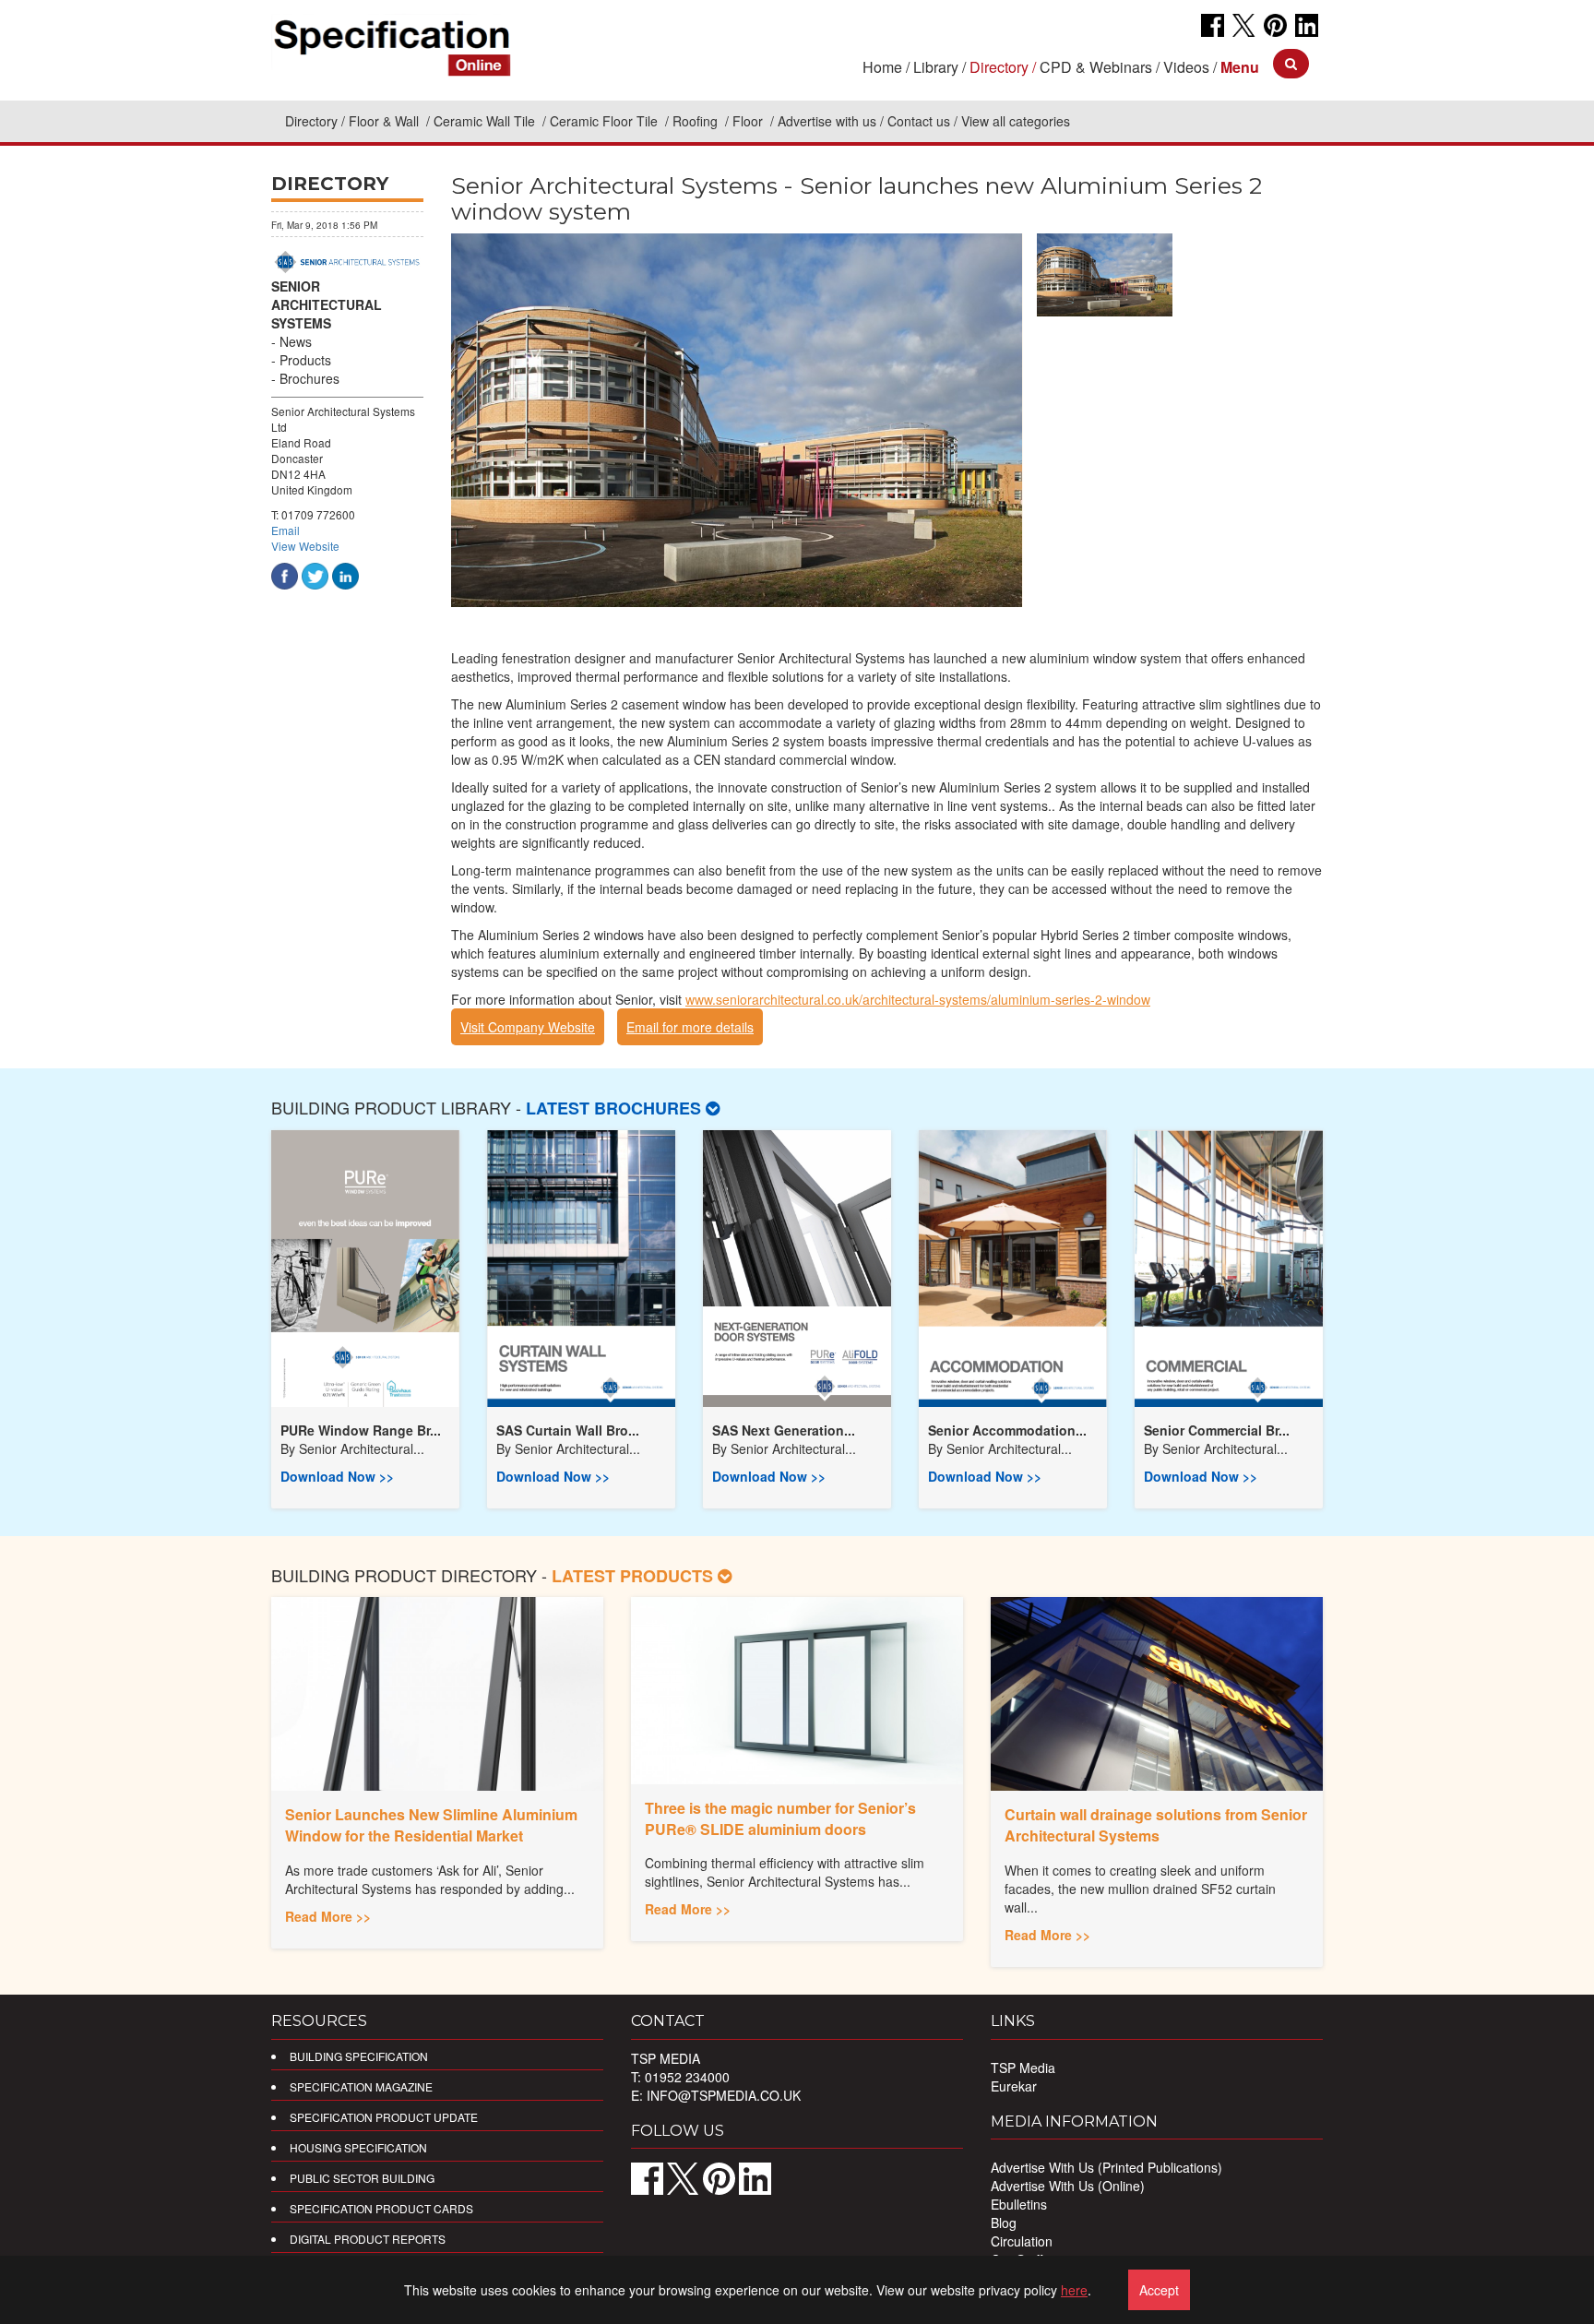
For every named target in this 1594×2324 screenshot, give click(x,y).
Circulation (1022, 2241)
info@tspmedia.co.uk (724, 2095)
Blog (1004, 2223)
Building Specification (359, 2056)
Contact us (919, 121)
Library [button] (936, 67)
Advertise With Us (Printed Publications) (1106, 2167)
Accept (1159, 2290)
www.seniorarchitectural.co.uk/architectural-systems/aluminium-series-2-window (918, 999)
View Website (305, 546)
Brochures (309, 378)
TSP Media (1023, 2068)
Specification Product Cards (381, 2208)
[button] (1240, 67)
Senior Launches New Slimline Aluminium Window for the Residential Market (431, 1825)
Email (285, 530)
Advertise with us (827, 121)
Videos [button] (1186, 67)
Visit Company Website (528, 1027)
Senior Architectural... (362, 1448)
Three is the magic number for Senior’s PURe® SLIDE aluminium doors (780, 1818)
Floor (749, 121)
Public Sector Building (362, 2178)
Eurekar (1014, 2086)
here (1074, 2290)
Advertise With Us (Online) (1068, 2186)
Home (882, 67)
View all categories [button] (1016, 121)
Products (305, 360)
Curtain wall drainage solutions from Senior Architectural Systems (1156, 1825)
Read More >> (328, 1916)
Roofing (697, 121)
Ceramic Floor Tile (606, 121)
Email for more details (690, 1027)
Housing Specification (358, 2147)
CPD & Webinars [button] (1096, 67)
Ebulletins (1019, 2204)
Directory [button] (999, 67)
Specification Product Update (384, 2117)
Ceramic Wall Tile (486, 121)
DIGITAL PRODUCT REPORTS (368, 2239)
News (296, 341)
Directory (311, 121)
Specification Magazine (361, 2086)
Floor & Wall (386, 121)
